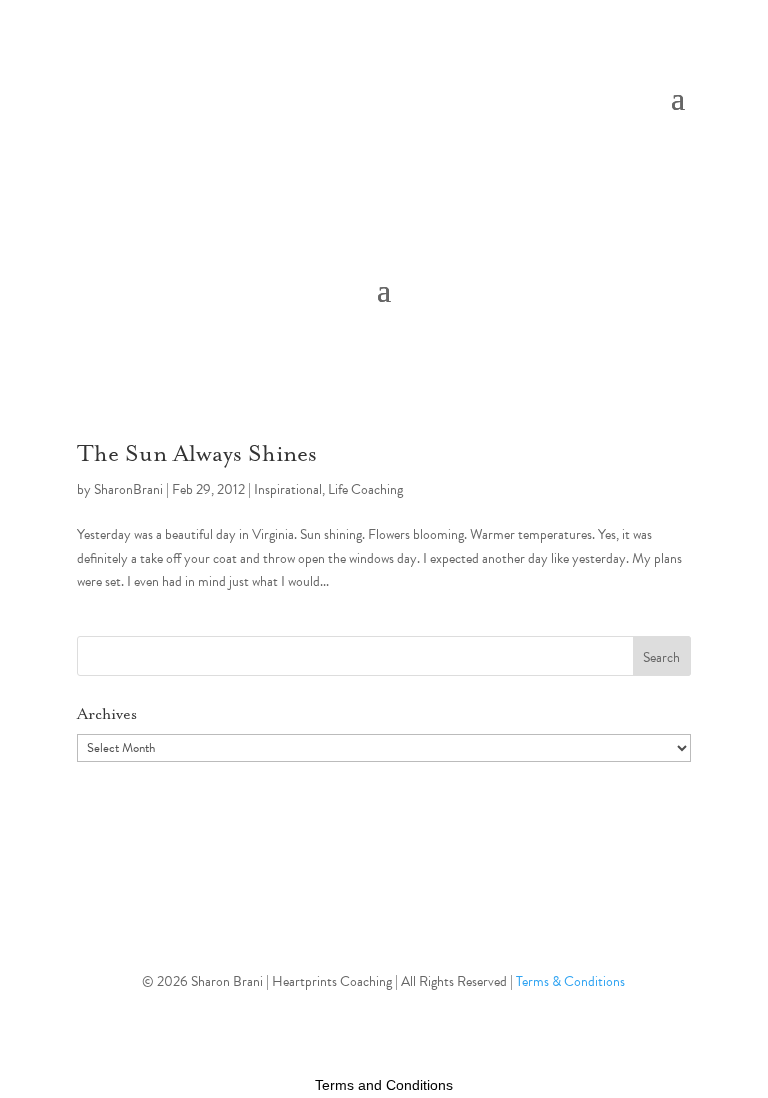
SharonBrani (128, 489)
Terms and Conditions (384, 1085)
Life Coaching (365, 489)
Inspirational (288, 489)
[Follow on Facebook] (384, 916)
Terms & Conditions (570, 981)
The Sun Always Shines (197, 454)
